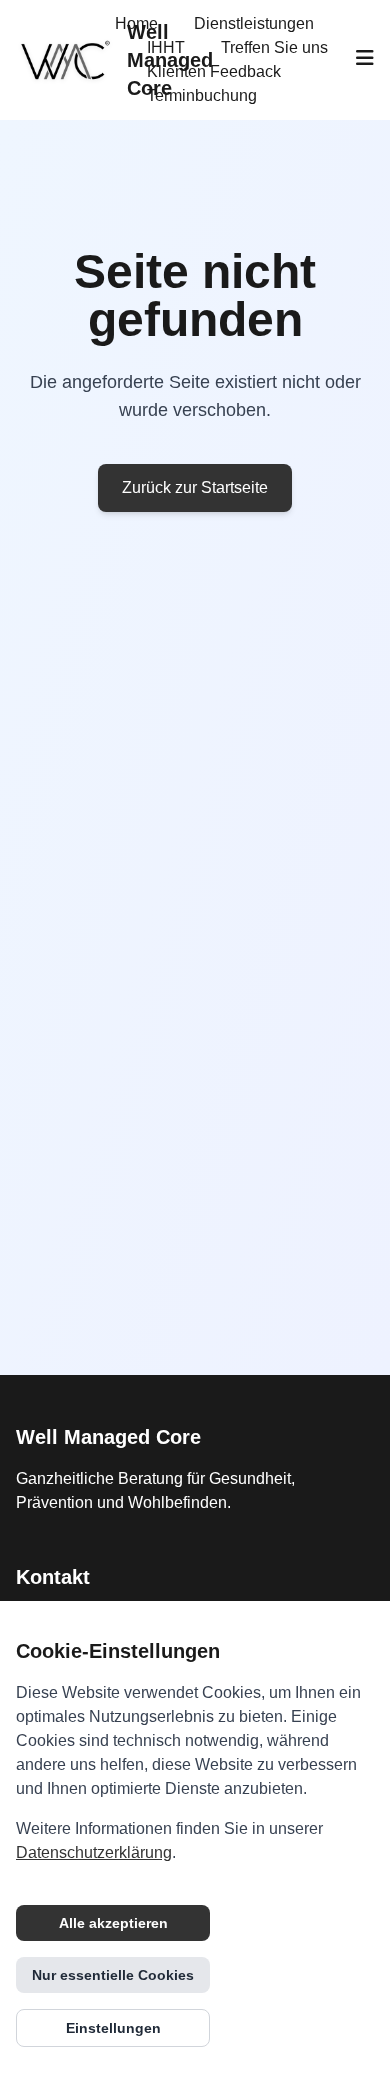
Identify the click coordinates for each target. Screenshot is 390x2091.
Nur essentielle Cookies (113, 1975)
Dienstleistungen (254, 23)
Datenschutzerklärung (94, 1852)
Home (136, 23)
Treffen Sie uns (274, 47)
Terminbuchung (202, 95)
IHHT (166, 47)
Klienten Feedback (214, 71)
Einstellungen (113, 2028)
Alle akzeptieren (113, 1923)
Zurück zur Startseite (195, 487)
